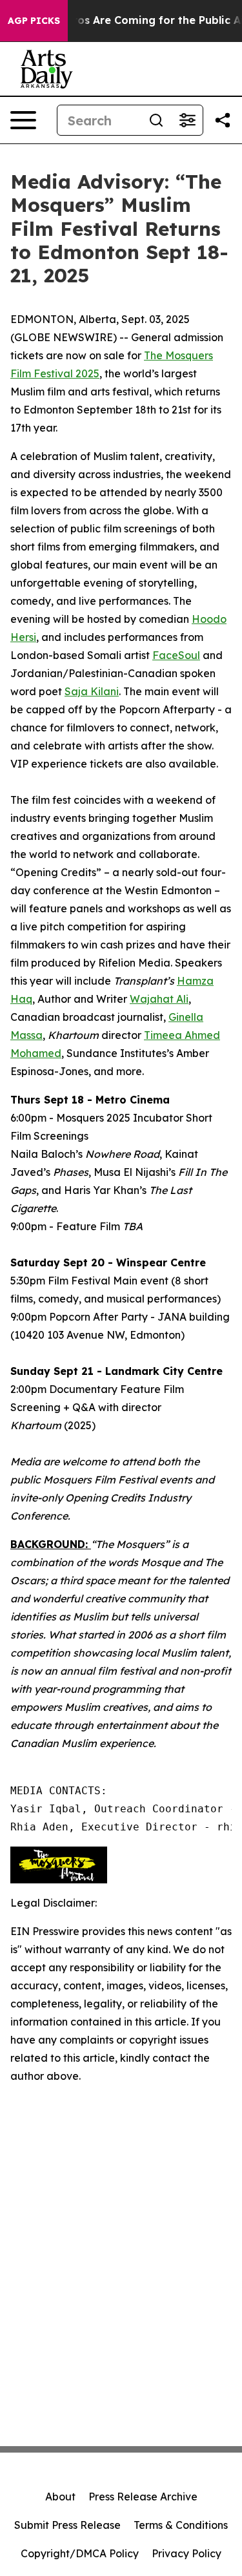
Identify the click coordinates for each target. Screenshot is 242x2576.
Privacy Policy (187, 2553)
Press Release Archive (143, 2497)
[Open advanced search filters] (187, 120)
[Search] (156, 120)
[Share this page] (223, 120)
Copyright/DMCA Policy (80, 2553)
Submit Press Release (67, 2525)
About (60, 2497)
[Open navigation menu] (23, 120)
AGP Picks (34, 21)
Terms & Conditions (181, 2525)
